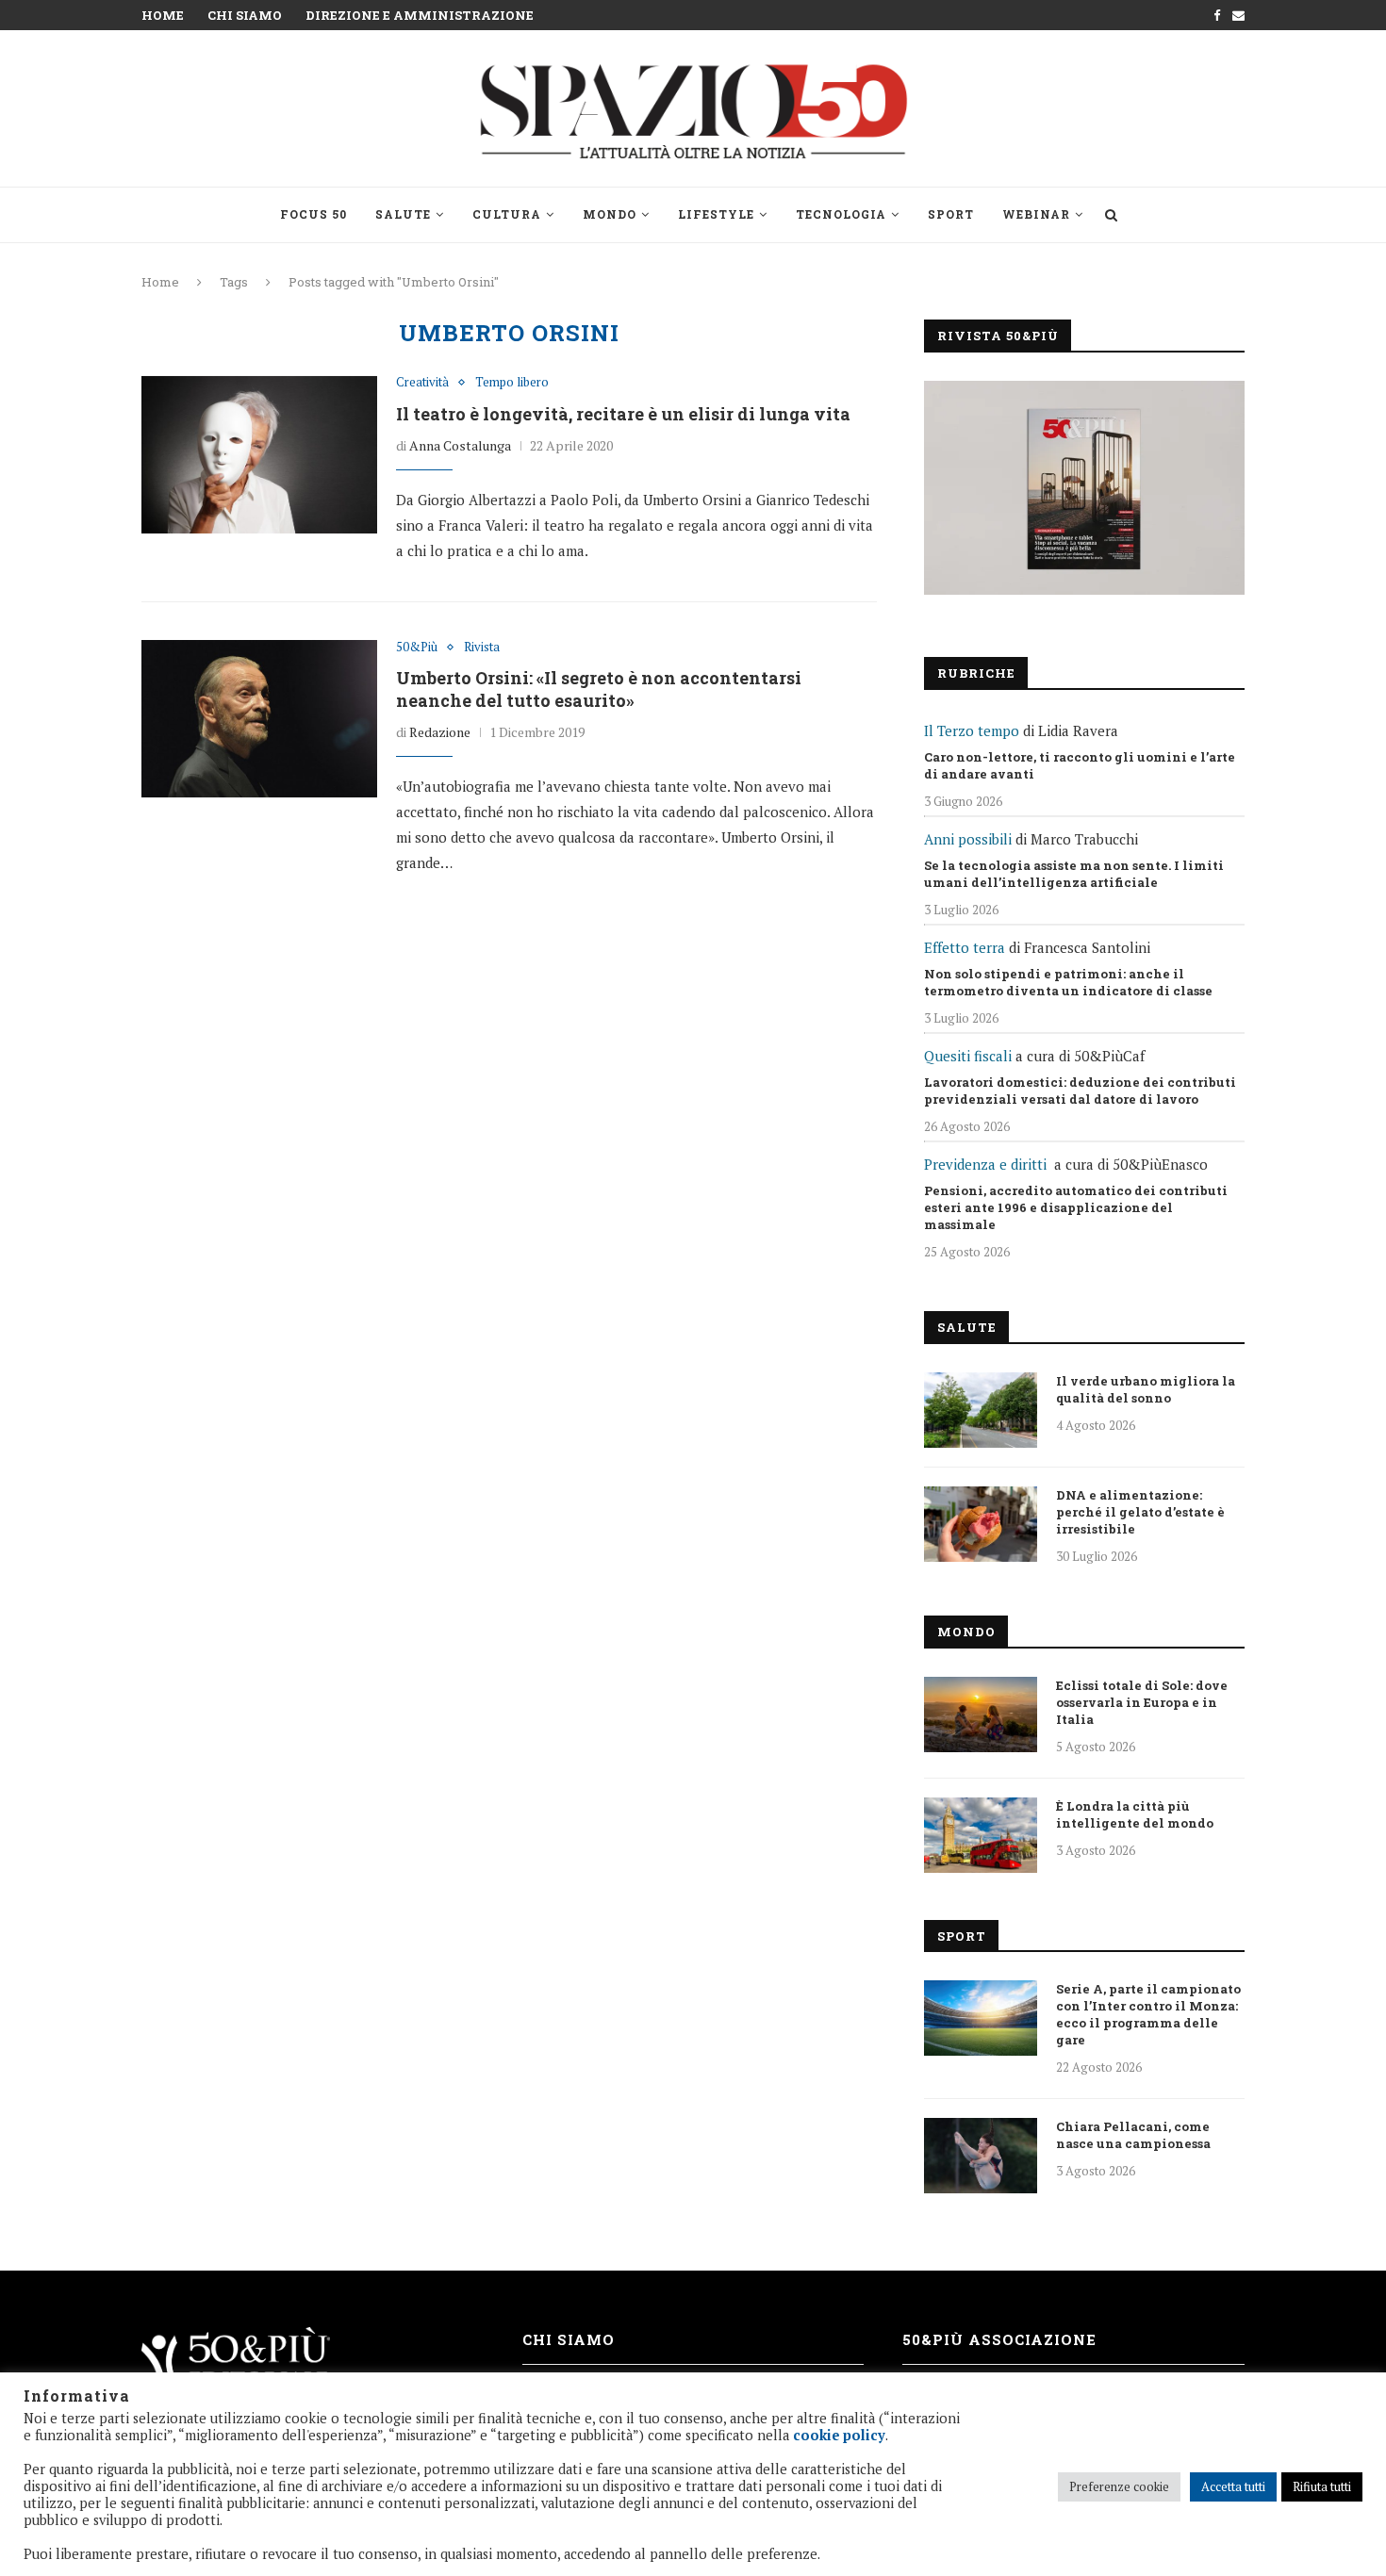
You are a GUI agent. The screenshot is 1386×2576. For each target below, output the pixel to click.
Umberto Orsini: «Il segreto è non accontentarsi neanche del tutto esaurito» (599, 689)
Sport (951, 214)
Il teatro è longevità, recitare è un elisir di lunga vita (623, 414)
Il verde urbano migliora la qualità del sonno (1146, 1389)
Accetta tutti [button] (1233, 2486)
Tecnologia (841, 214)
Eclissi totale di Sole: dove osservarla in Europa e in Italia (1142, 1702)
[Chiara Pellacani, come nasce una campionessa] (981, 2156)
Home (163, 15)
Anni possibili (968, 839)
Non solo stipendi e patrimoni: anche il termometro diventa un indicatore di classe (1068, 982)
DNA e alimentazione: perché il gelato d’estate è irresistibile (1140, 1512)
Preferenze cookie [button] (1119, 2486)
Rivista (482, 648)
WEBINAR (1036, 214)
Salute (403, 214)
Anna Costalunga (460, 445)
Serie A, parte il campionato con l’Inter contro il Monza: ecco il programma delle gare (1148, 2014)
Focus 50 (313, 214)
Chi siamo (245, 15)
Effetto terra (965, 947)
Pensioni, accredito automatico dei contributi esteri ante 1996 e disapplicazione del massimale (1076, 1207)
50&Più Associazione (999, 2339)
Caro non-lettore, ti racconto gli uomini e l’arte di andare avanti (1080, 765)
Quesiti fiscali (968, 1056)
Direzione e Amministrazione (420, 15)
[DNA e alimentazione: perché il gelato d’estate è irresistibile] (981, 1524)
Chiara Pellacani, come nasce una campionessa (1133, 2135)
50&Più (417, 648)
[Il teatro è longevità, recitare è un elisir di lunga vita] (259, 454)
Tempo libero (512, 383)
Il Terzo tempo (972, 730)
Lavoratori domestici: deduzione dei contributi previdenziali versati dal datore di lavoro (1080, 1091)
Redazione (440, 732)
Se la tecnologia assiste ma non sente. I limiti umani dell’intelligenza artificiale (1074, 874)
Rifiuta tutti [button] (1322, 2486)
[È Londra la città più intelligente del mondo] (981, 1835)
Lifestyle (716, 214)
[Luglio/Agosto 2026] (1084, 488)
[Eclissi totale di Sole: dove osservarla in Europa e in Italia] (981, 1715)
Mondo (610, 214)
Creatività (422, 383)
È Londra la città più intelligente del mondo (1135, 1814)
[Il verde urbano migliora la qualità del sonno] (981, 1410)
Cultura (507, 214)
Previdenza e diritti (985, 1164)
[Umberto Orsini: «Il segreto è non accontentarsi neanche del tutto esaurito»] (259, 719)
